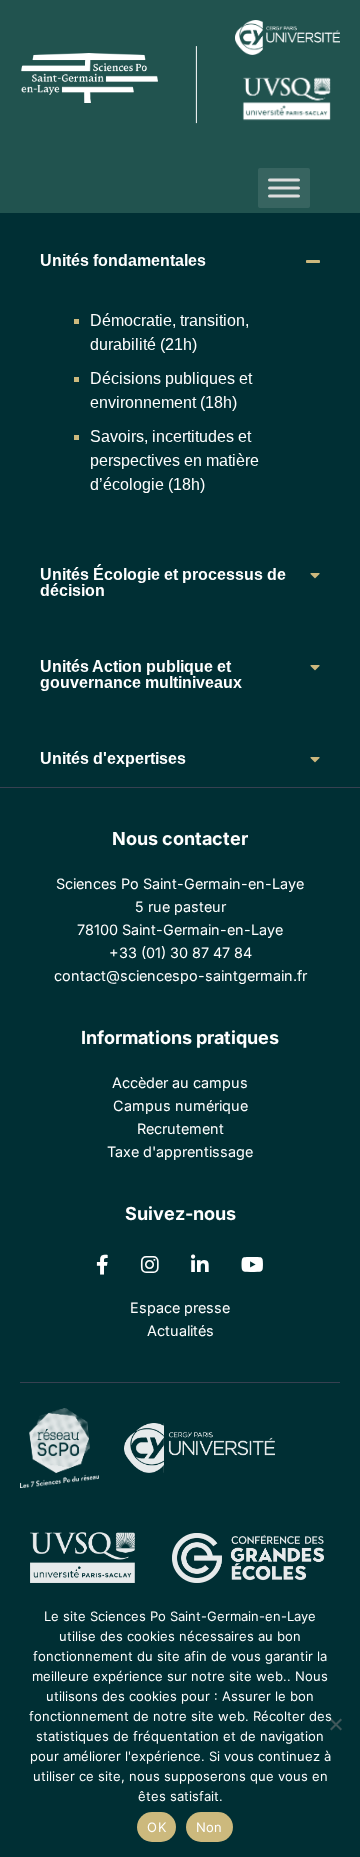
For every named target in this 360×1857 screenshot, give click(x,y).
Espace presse (180, 1307)
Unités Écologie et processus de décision (163, 582)
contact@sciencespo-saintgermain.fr (180, 975)
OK (156, 1827)
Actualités (180, 1330)
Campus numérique (180, 1105)
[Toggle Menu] (284, 188)
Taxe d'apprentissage (180, 1151)
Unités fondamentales (123, 260)
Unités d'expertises (113, 758)
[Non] (335, 1724)
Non (209, 1827)
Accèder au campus (180, 1082)
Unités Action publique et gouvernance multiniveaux (141, 674)
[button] (180, 261)
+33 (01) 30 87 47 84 (180, 952)
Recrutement (180, 1128)
